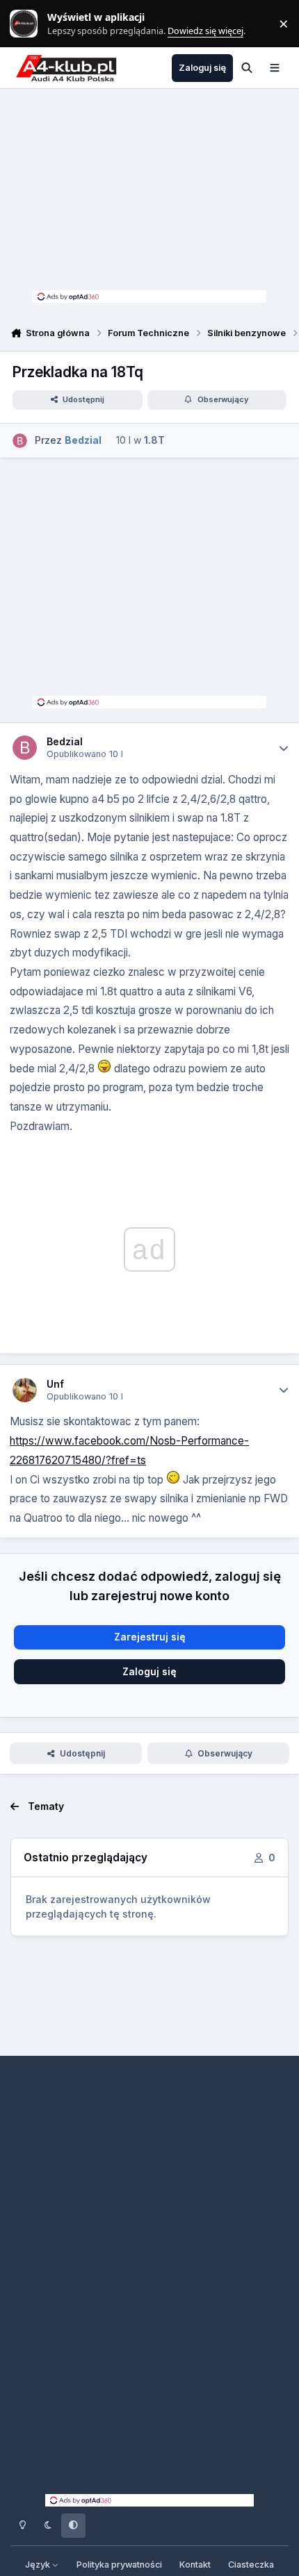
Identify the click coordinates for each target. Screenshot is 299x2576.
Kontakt (195, 2565)
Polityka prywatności (119, 2565)
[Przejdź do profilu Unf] (25, 1390)
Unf (55, 1384)
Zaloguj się (149, 1671)
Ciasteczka (251, 2565)
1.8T (154, 440)
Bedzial (65, 741)
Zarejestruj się (150, 1637)
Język (39, 2565)
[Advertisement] (149, 193)
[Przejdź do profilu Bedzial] (20, 441)
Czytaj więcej (30, 24)
